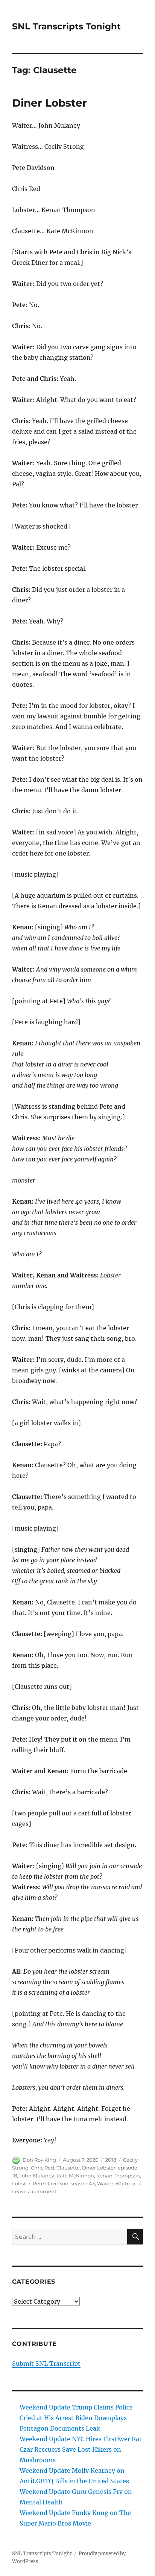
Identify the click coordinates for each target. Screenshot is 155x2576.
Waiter (105, 2183)
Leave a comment (34, 2191)
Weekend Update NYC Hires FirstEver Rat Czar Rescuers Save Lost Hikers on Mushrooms (81, 2449)
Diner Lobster (49, 103)
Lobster (21, 2183)
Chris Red (43, 2168)
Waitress (126, 2183)
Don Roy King (39, 2160)
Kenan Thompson (118, 2176)
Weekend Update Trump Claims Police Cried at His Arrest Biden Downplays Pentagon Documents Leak (76, 2418)
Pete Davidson (51, 2183)
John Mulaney (37, 2176)
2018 (111, 2160)
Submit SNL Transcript (46, 2364)
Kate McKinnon (75, 2176)
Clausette (68, 2168)
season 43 (83, 2183)
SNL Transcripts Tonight (66, 26)
